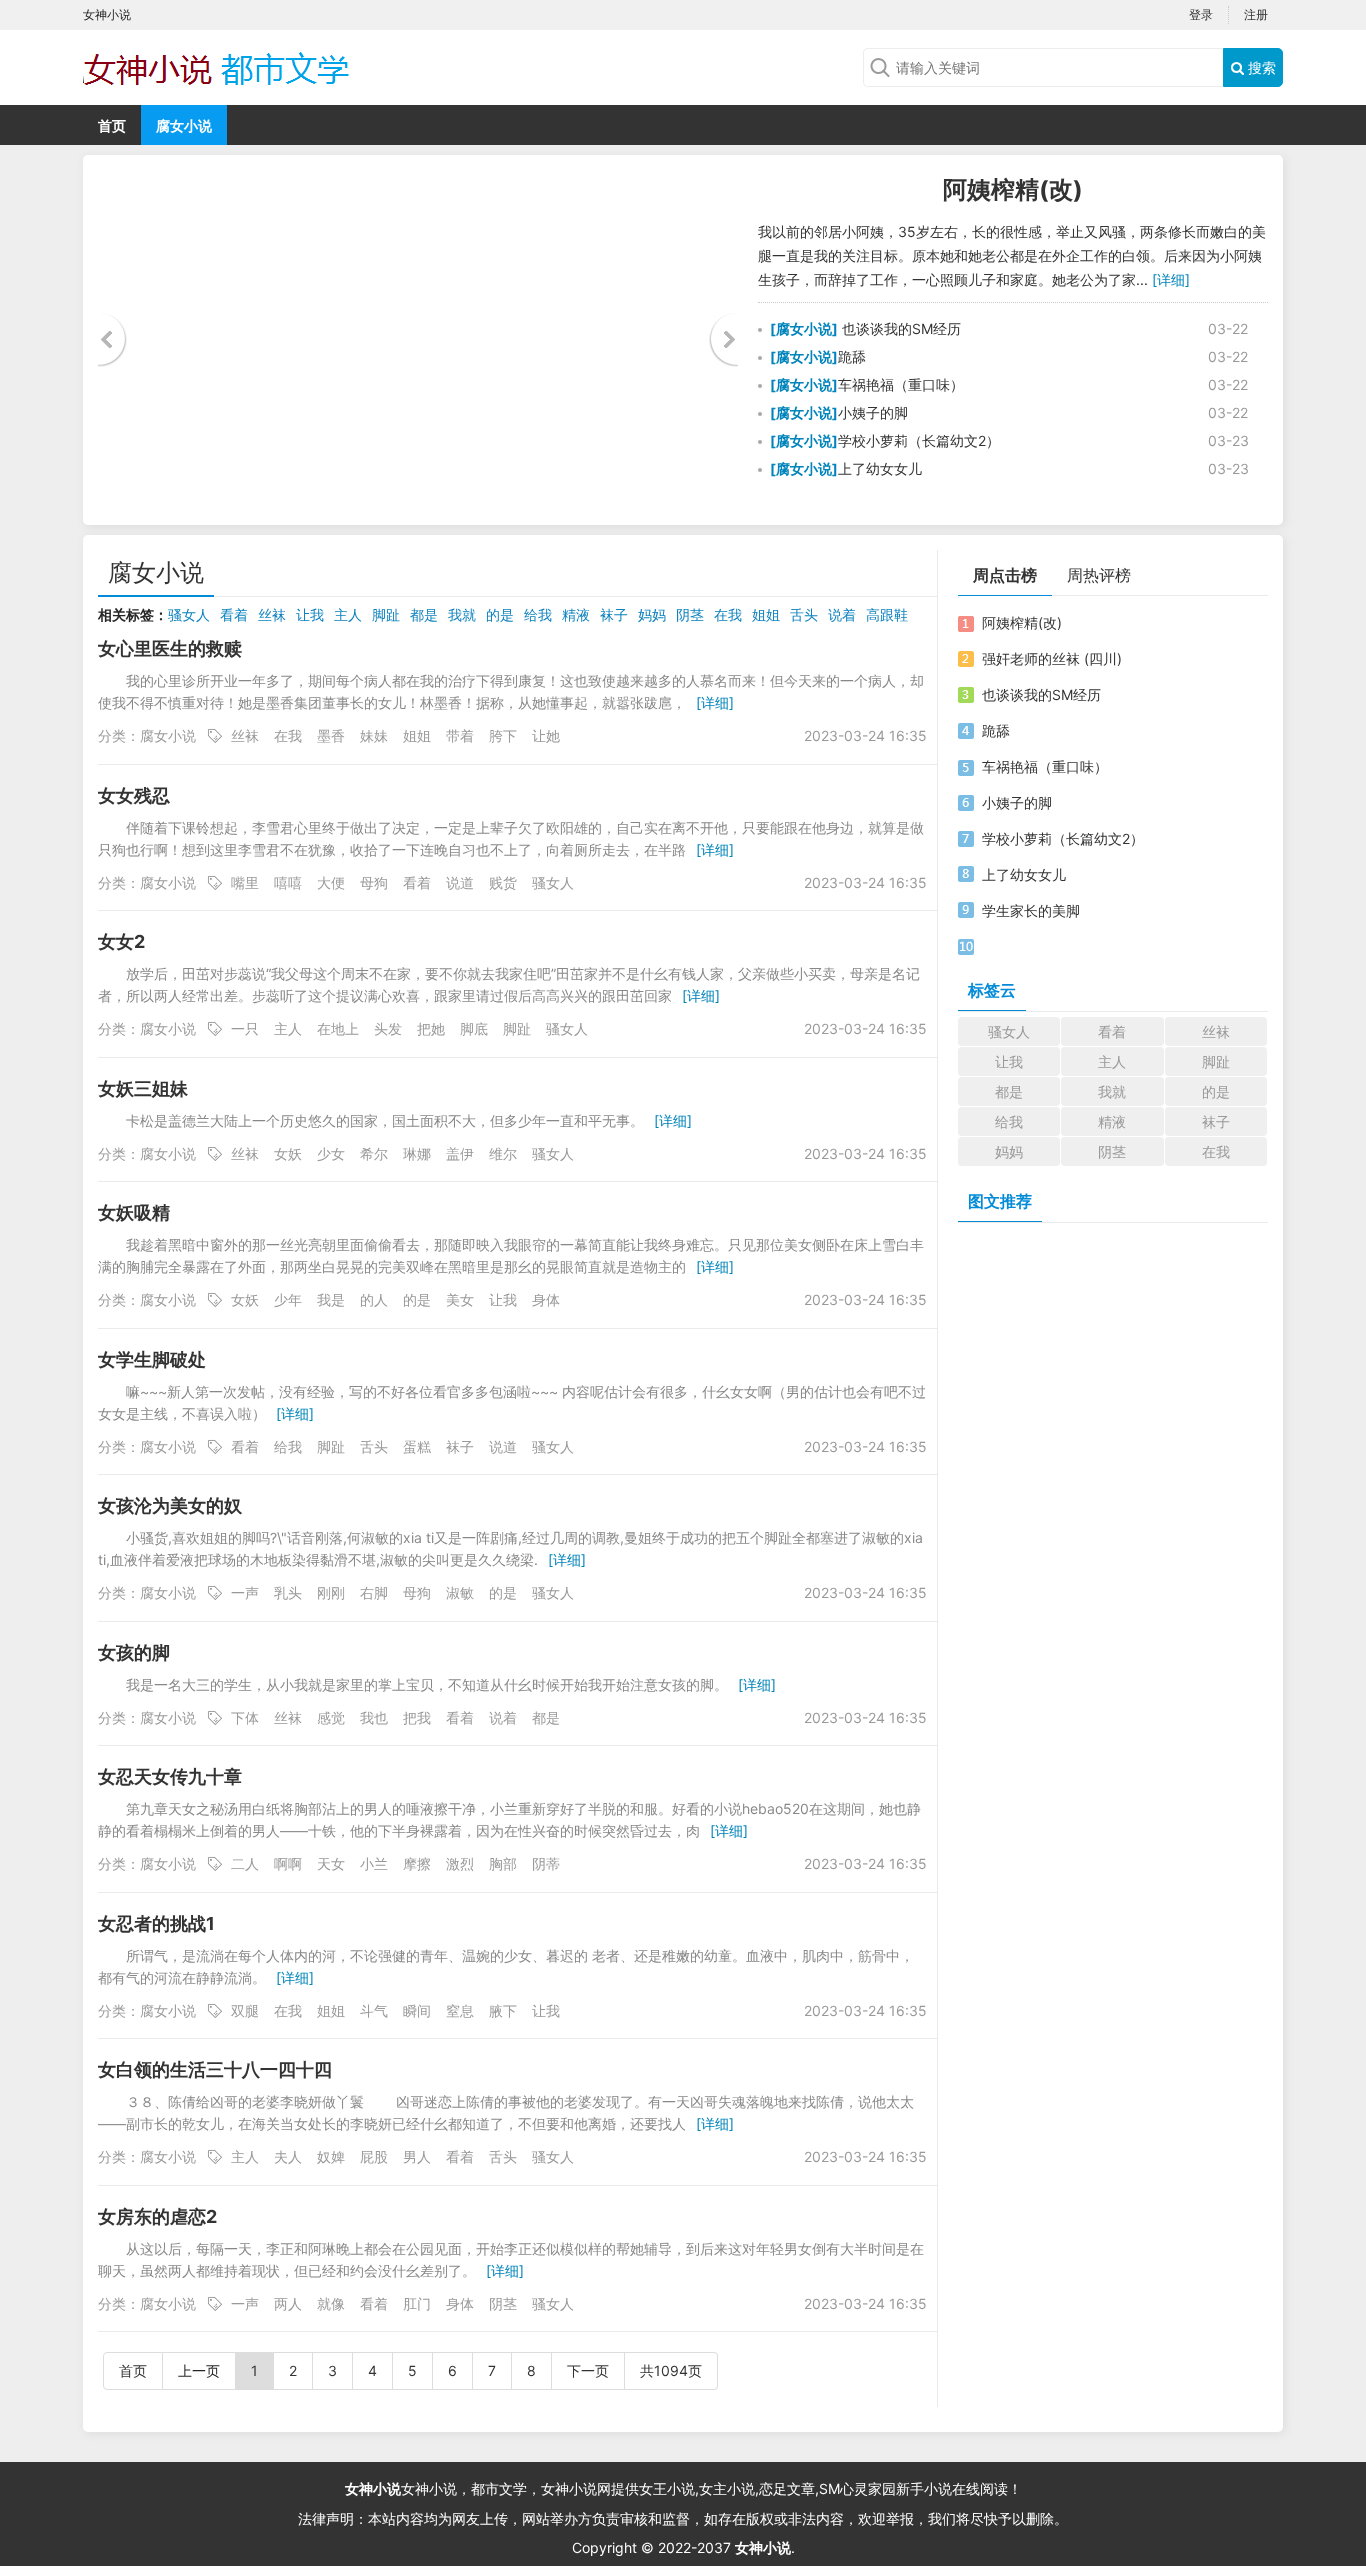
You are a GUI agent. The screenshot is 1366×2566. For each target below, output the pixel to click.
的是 (500, 614)
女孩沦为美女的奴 (170, 1505)
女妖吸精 (134, 1212)
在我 (728, 614)
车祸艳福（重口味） (901, 384)
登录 (1201, 14)
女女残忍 (134, 795)
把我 (417, 1717)
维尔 (503, 1153)
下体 (245, 1717)
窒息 (460, 2010)
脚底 (474, 1028)
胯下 (503, 735)
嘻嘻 (288, 882)
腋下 (503, 2010)
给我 (538, 614)
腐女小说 (184, 125)
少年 (288, 1299)
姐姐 (766, 614)
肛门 (417, 2303)
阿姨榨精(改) (1013, 189)
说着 (842, 614)
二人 (245, 1863)
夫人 (288, 2156)
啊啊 (288, 1863)
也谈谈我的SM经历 (899, 328)
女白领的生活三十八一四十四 (215, 2069)
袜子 (614, 614)
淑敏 (460, 1592)
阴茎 (690, 614)
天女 (331, 1863)
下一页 (588, 2370)
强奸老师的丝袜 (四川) (1052, 658)
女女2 (121, 941)
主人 (348, 614)
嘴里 (245, 882)
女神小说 (373, 2488)
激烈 (460, 1863)
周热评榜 (1099, 575)
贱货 (503, 882)
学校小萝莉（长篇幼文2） (919, 440)
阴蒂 (546, 1863)
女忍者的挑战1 (156, 1923)
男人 (417, 2156)
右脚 (374, 1592)
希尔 (374, 1153)
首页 (112, 125)
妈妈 (652, 614)
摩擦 (417, 1863)
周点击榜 (1005, 575)
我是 (331, 1299)
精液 (576, 614)
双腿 (245, 2010)
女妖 (288, 1153)
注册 (1256, 14)
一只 (245, 1028)
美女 (460, 1299)
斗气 (374, 2010)
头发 (388, 1028)
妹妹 (374, 735)
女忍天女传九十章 (170, 1776)
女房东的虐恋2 (157, 2216)
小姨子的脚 (873, 412)
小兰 (374, 1863)
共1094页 (671, 2370)
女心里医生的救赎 (170, 648)
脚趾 (386, 614)
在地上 (338, 1028)
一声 (245, 1592)
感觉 (331, 1717)
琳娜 (417, 1153)
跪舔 (852, 356)
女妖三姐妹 (143, 1088)
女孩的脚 (134, 1652)
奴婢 (331, 2156)
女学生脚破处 (152, 1359)
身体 (546, 1299)
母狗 (374, 882)
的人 (374, 1299)
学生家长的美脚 (1031, 910)
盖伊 (460, 1153)
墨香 (331, 735)
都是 (424, 614)
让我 (310, 614)
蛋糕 (417, 1446)
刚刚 (331, 1592)
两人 (288, 2303)
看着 (234, 614)
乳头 (288, 1592)
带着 (460, 735)
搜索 (1260, 67)
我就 (462, 614)
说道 (460, 882)
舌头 (804, 614)
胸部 (503, 1863)
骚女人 (189, 614)
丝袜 (272, 614)
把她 (431, 1028)
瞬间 (417, 2010)
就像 (331, 2303)
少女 (331, 1153)
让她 (546, 735)
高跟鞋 (887, 614)
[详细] (1171, 279)
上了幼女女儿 (880, 468)
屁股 (374, 2156)
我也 (374, 1717)
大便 (331, 882)
